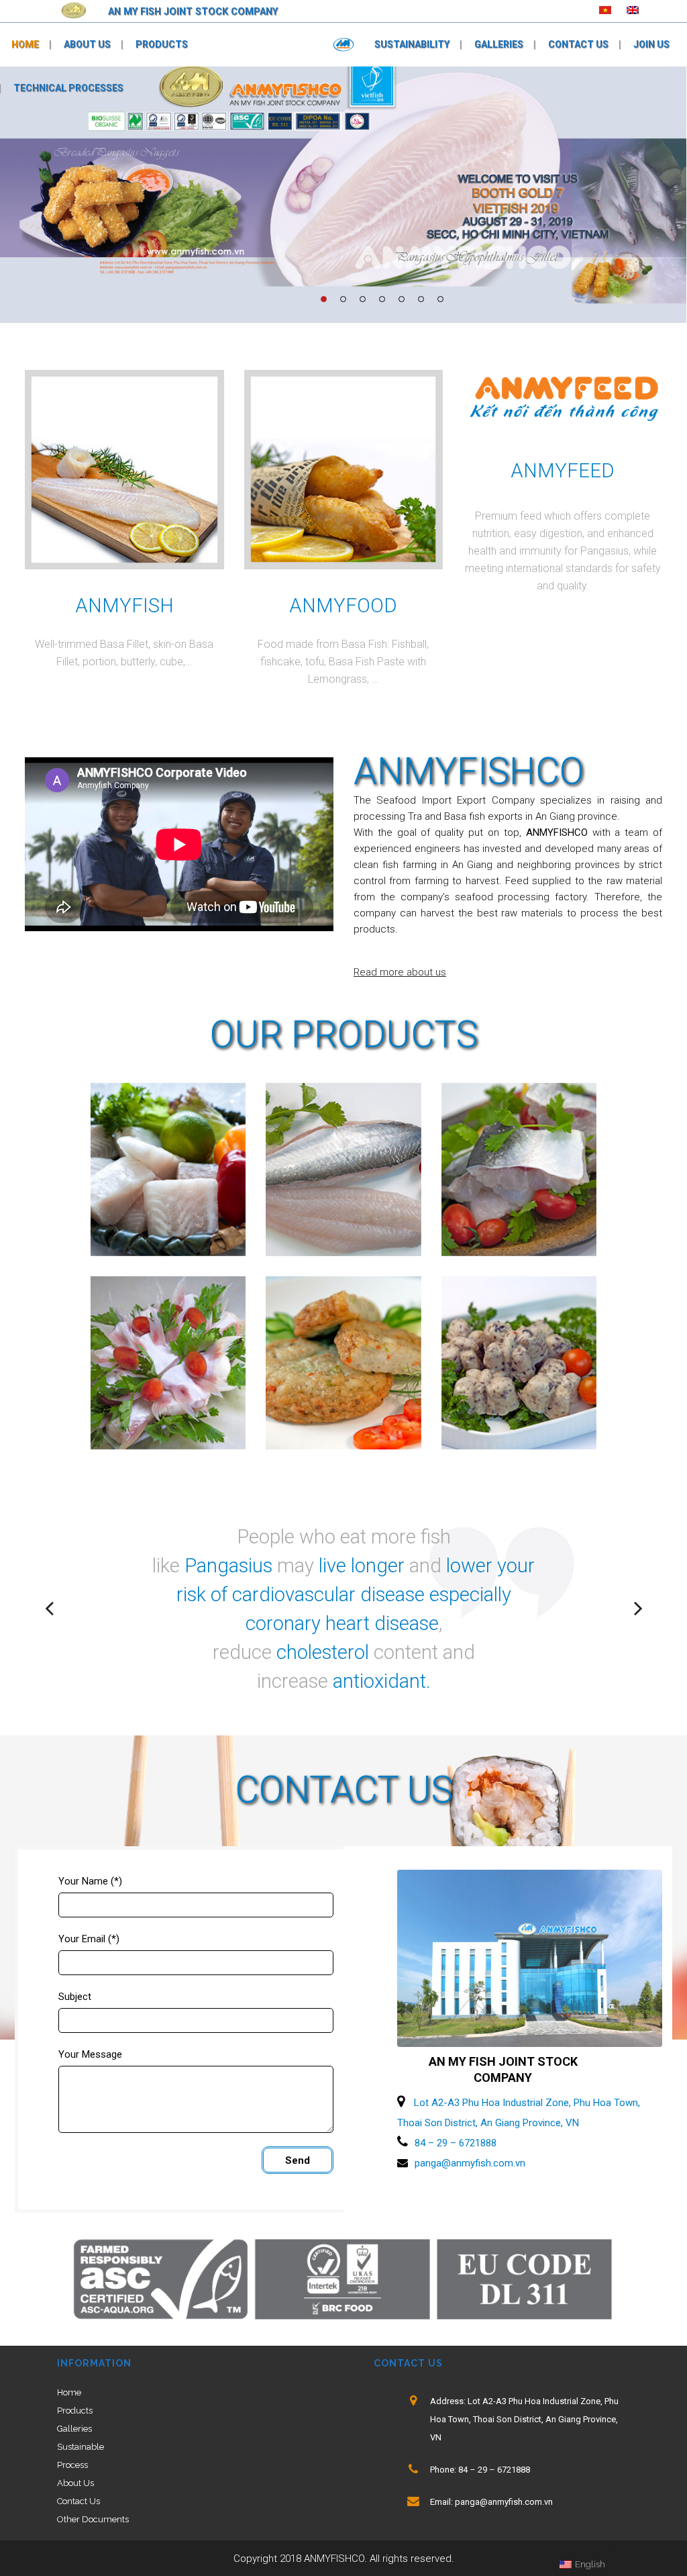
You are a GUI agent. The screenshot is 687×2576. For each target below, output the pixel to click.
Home (69, 2392)
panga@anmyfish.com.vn (470, 2163)
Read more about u (397, 972)
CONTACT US (344, 1790)
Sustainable (81, 2447)
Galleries (74, 2429)
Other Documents (93, 2519)
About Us (75, 2483)
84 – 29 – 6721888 (456, 2143)
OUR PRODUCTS (344, 1035)
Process (72, 2465)
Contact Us (78, 2501)
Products (75, 2411)
